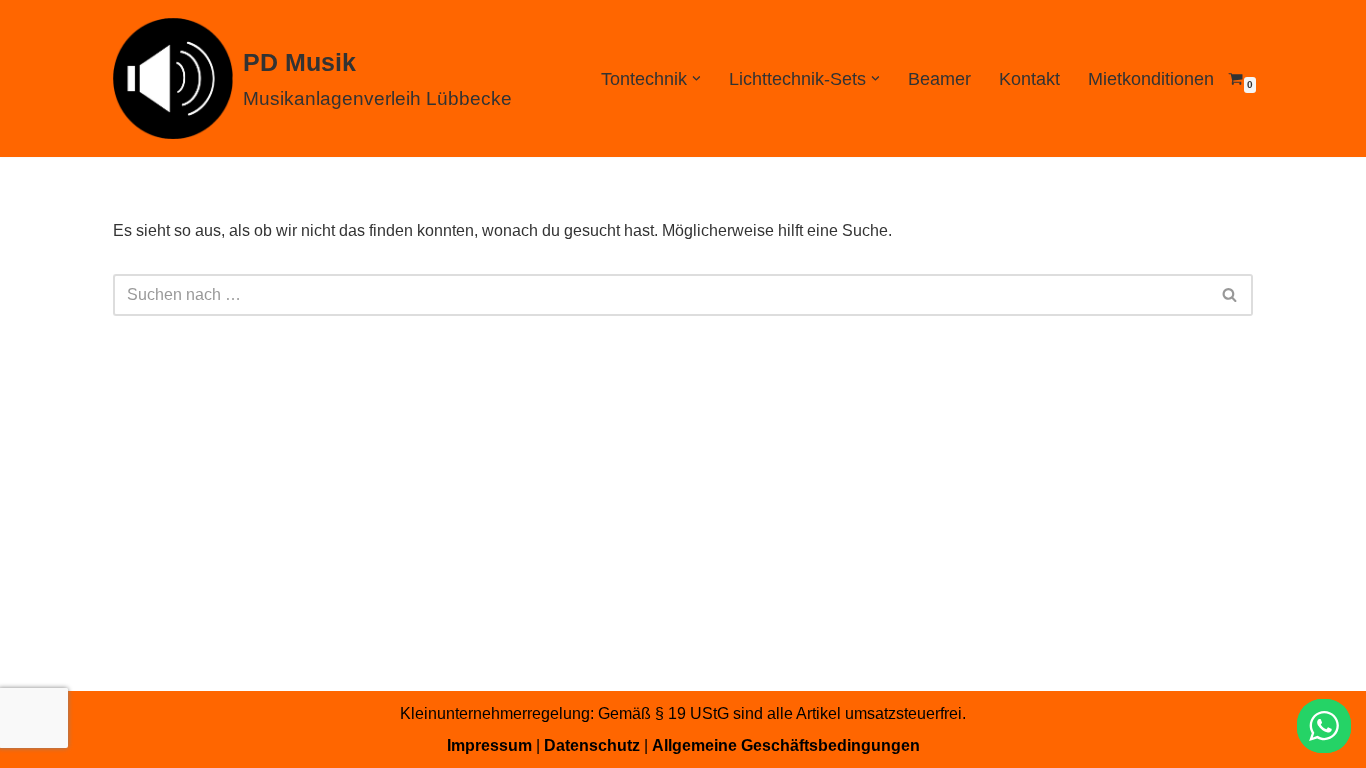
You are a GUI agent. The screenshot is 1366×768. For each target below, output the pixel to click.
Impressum (489, 745)
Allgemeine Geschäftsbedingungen (786, 745)
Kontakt (1029, 79)
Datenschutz (592, 745)
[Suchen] (1230, 295)
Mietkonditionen (1151, 79)
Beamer (939, 79)
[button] (696, 78)
